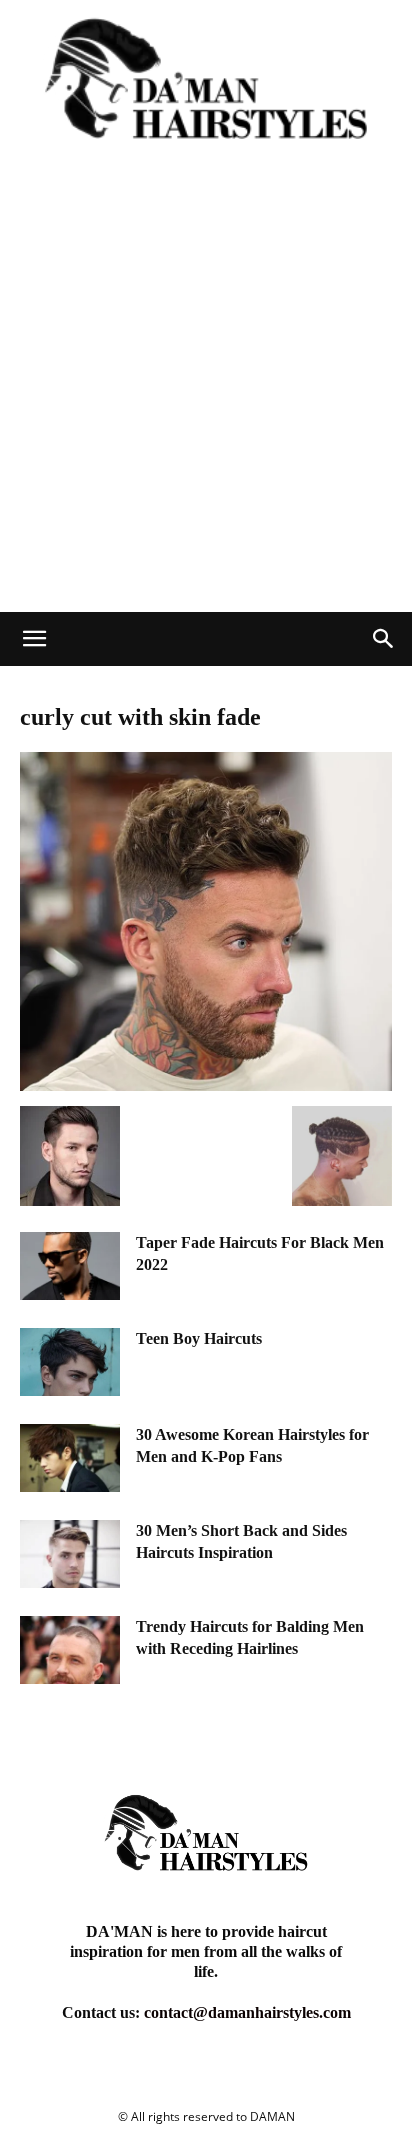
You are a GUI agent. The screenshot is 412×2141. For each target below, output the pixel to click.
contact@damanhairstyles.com (247, 2012)
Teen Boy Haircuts (199, 1338)
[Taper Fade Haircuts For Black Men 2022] (70, 1266)
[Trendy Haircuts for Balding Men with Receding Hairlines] (70, 1650)
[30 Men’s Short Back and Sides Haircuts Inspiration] (70, 1554)
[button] (34, 639)
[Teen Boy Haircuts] (70, 1362)
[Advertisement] (206, 396)
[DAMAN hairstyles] (206, 90)
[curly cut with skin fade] (206, 1085)
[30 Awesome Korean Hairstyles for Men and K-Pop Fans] (70, 1458)
